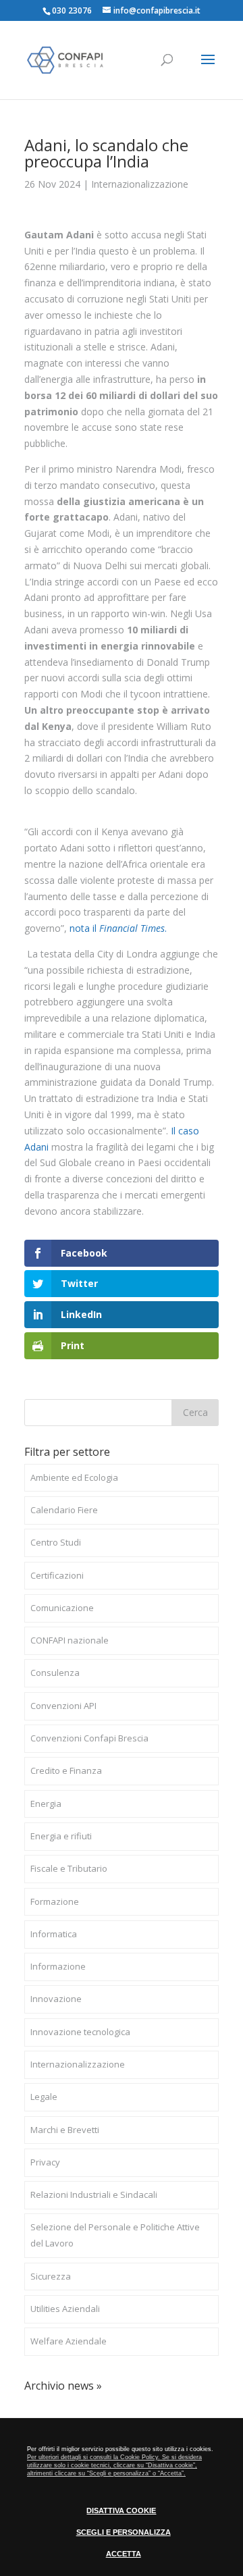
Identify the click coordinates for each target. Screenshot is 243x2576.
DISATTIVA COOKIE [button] (121, 2511)
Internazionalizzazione (140, 184)
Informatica (54, 1934)
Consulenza (55, 1673)
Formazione (55, 1901)
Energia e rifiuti (61, 1836)
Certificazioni (57, 1575)
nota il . (118, 928)
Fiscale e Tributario (69, 1868)
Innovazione (56, 1999)
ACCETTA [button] (124, 2554)
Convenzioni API (63, 1706)
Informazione (58, 1966)
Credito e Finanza (66, 1770)
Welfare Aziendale (69, 2341)
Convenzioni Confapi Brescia (89, 1738)
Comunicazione (62, 1608)
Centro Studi (56, 1542)
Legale (44, 2097)
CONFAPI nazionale (70, 1640)
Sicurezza (51, 2276)
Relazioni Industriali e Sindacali (94, 2194)
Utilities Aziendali (65, 2309)
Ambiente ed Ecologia (74, 1477)
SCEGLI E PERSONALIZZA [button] (124, 2532)
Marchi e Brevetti (65, 2130)
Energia (46, 1804)
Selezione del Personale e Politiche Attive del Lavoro (115, 2235)
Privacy (45, 2162)
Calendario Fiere (64, 1510)
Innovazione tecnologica (80, 2032)
